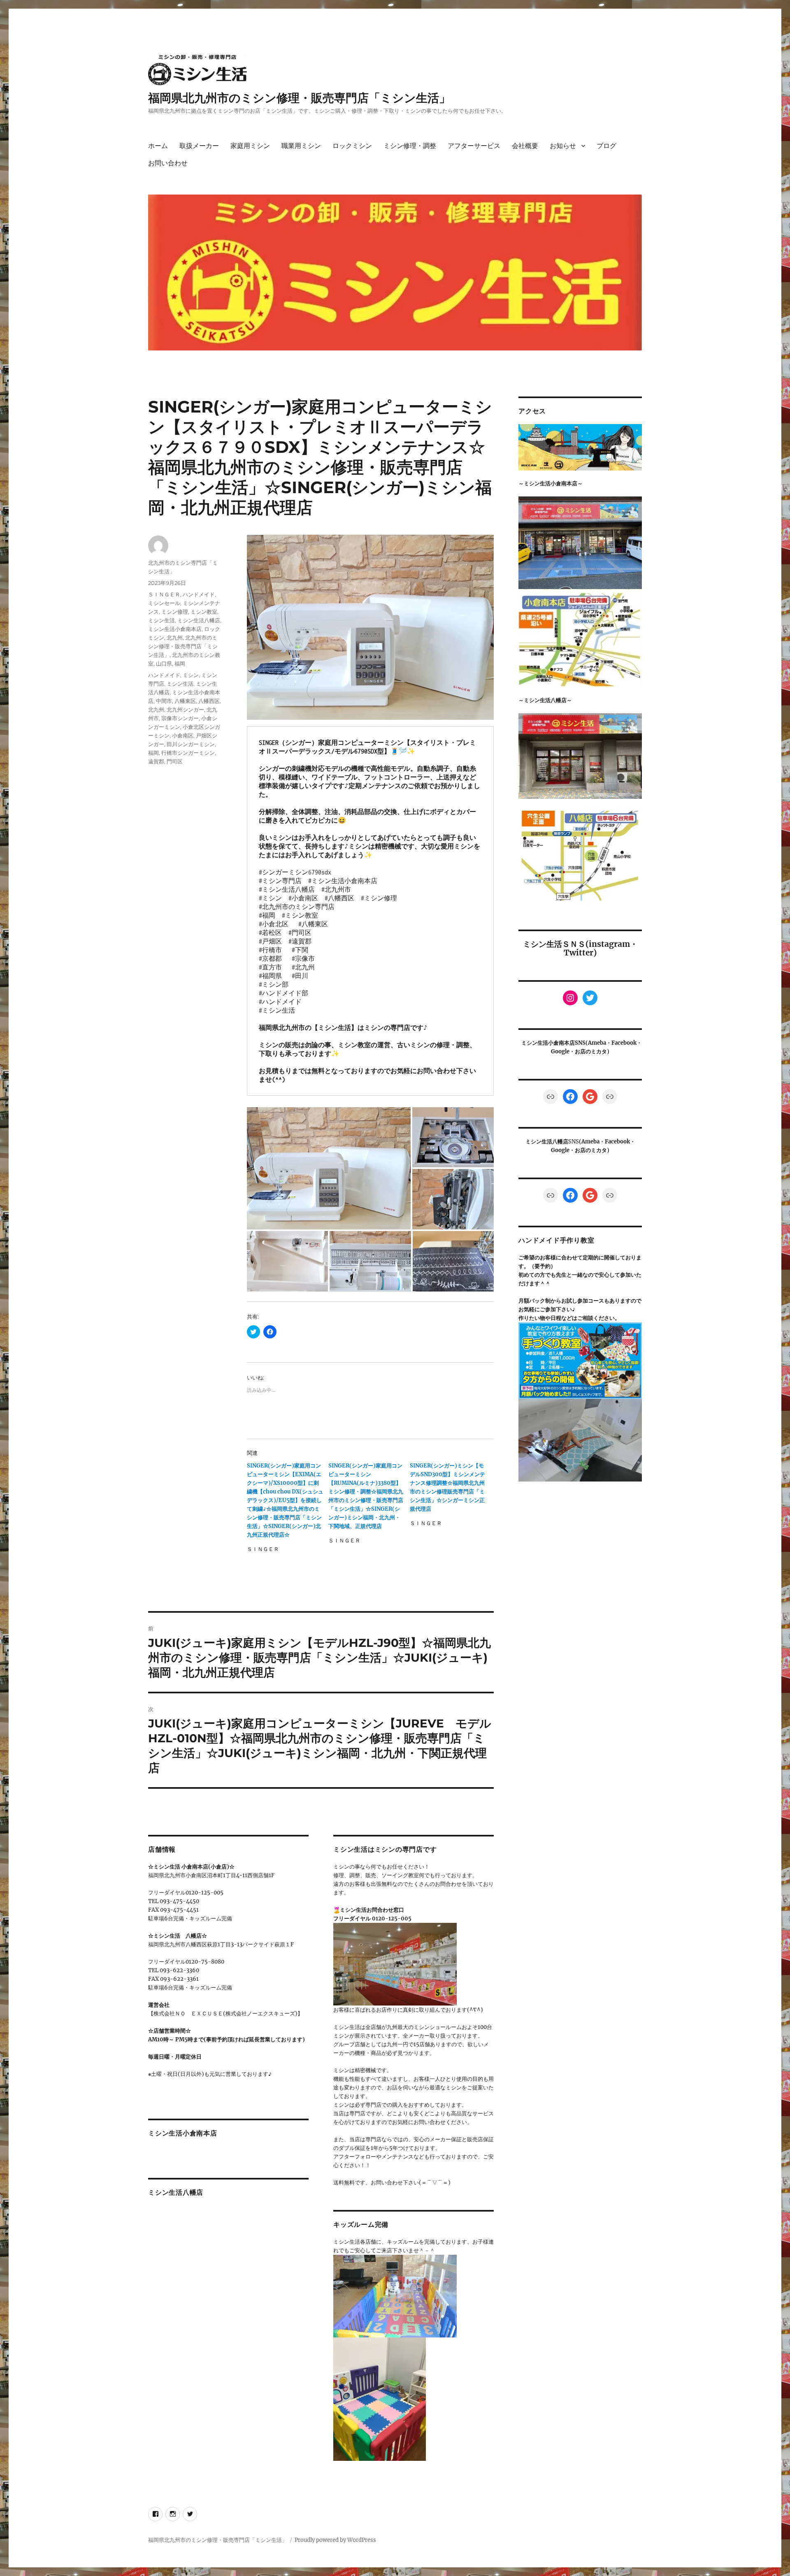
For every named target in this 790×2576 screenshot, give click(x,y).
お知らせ (563, 146)
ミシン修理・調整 (410, 146)
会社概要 (525, 146)
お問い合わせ (168, 163)
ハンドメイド (199, 594)
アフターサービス (474, 146)
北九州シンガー (185, 710)
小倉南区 (183, 735)
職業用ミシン (301, 146)
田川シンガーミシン (191, 744)
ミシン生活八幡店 (199, 620)
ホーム (158, 146)
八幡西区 (209, 701)
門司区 (175, 761)
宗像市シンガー (180, 718)
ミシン (191, 675)
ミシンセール (164, 603)
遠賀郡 (156, 761)
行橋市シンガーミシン (188, 753)
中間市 (164, 701)
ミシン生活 (161, 620)
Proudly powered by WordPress (335, 2540)
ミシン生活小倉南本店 (175, 629)
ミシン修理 (175, 612)
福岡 (180, 663)
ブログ (606, 146)
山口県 (164, 663)
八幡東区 (185, 701)
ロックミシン (352, 146)
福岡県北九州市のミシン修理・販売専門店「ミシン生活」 (299, 98)
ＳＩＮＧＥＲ (164, 594)
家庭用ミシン (250, 146)
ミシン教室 (204, 612)
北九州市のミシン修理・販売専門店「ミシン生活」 (183, 646)
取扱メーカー (199, 146)
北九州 (175, 638)
